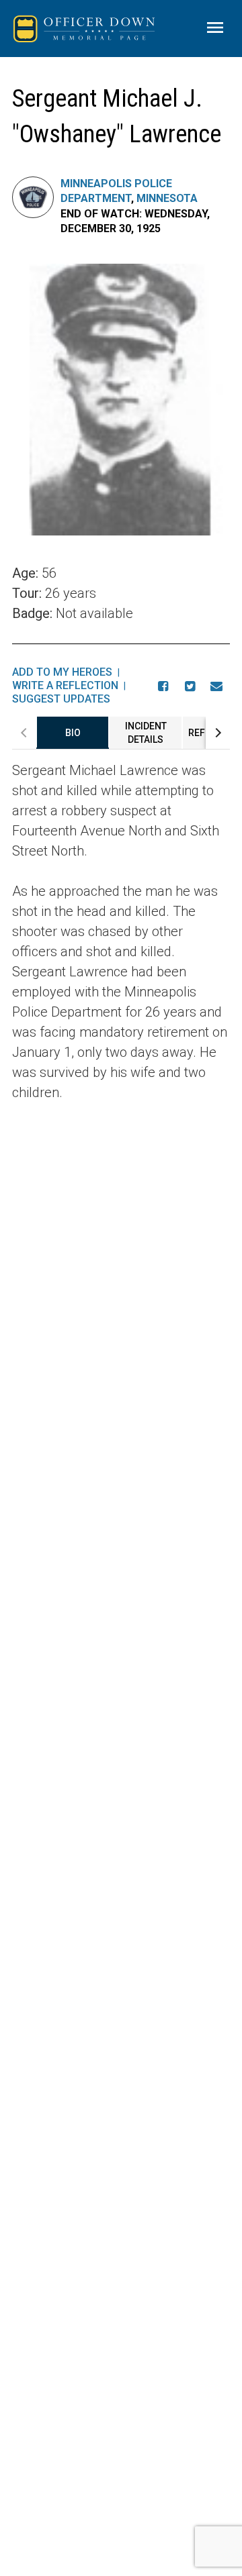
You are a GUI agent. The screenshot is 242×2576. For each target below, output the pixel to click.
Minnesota (167, 198)
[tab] (73, 733)
